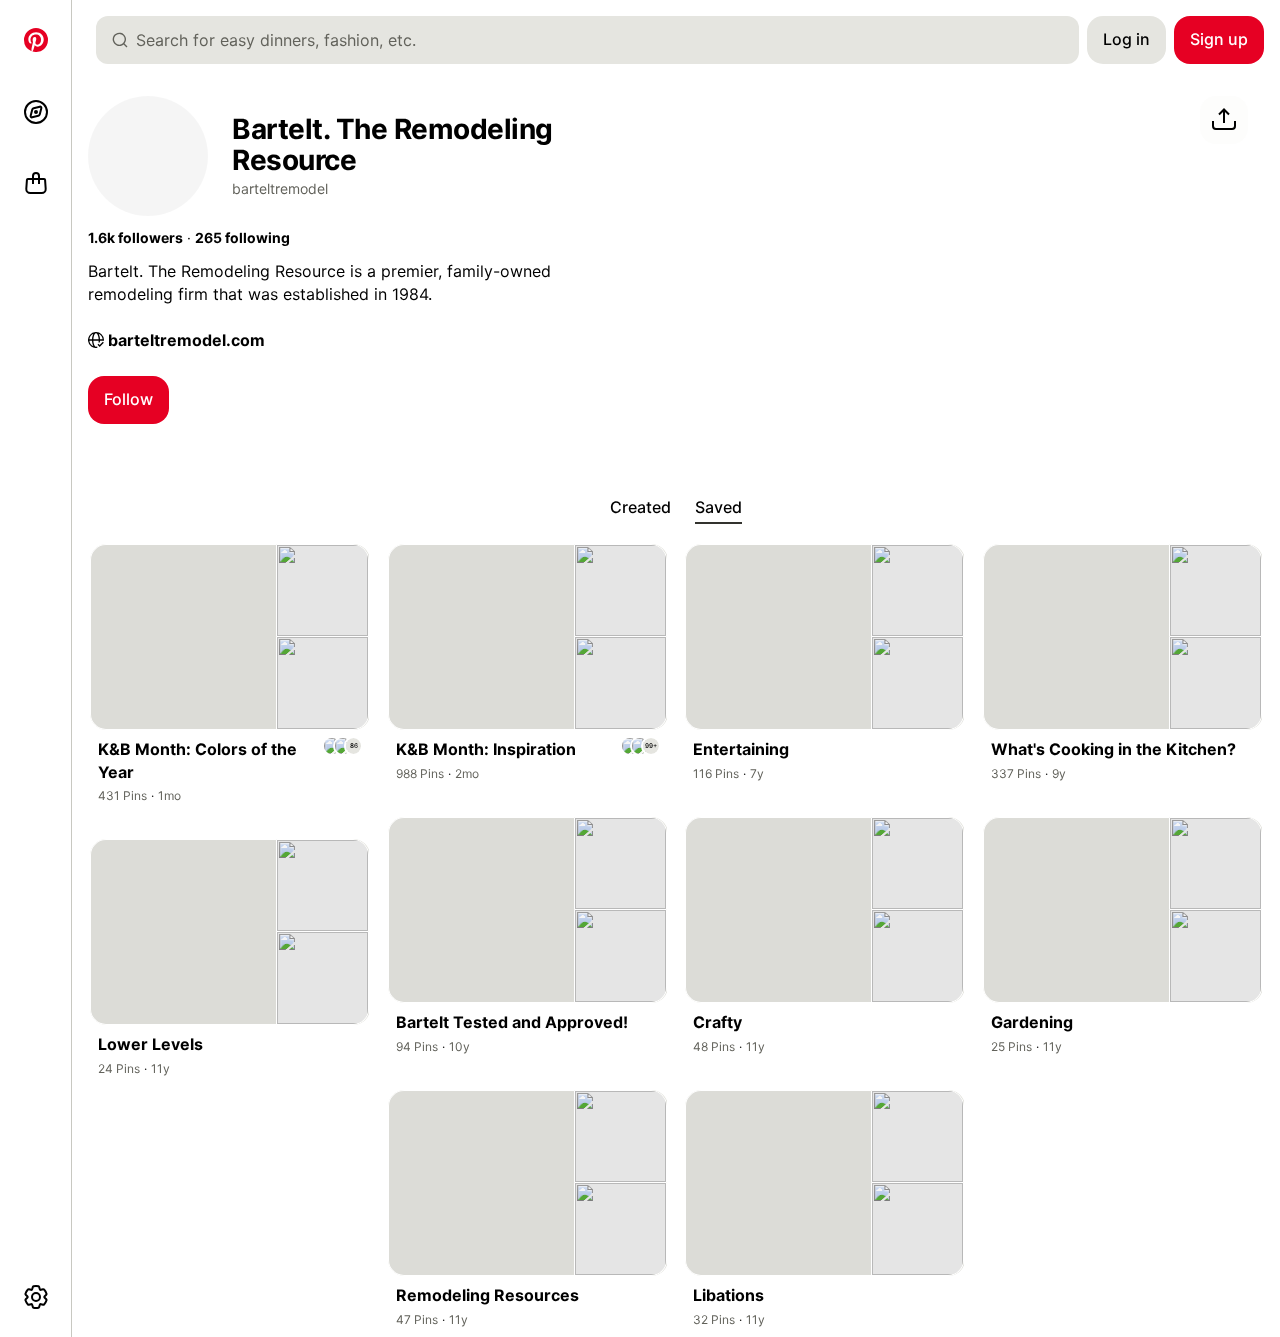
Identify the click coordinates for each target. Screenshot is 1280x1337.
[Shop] (36, 184)
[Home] (36, 40)
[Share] (1224, 120)
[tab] (640, 508)
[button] (135, 238)
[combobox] (595, 40)
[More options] (36, 1297)
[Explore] (36, 112)
